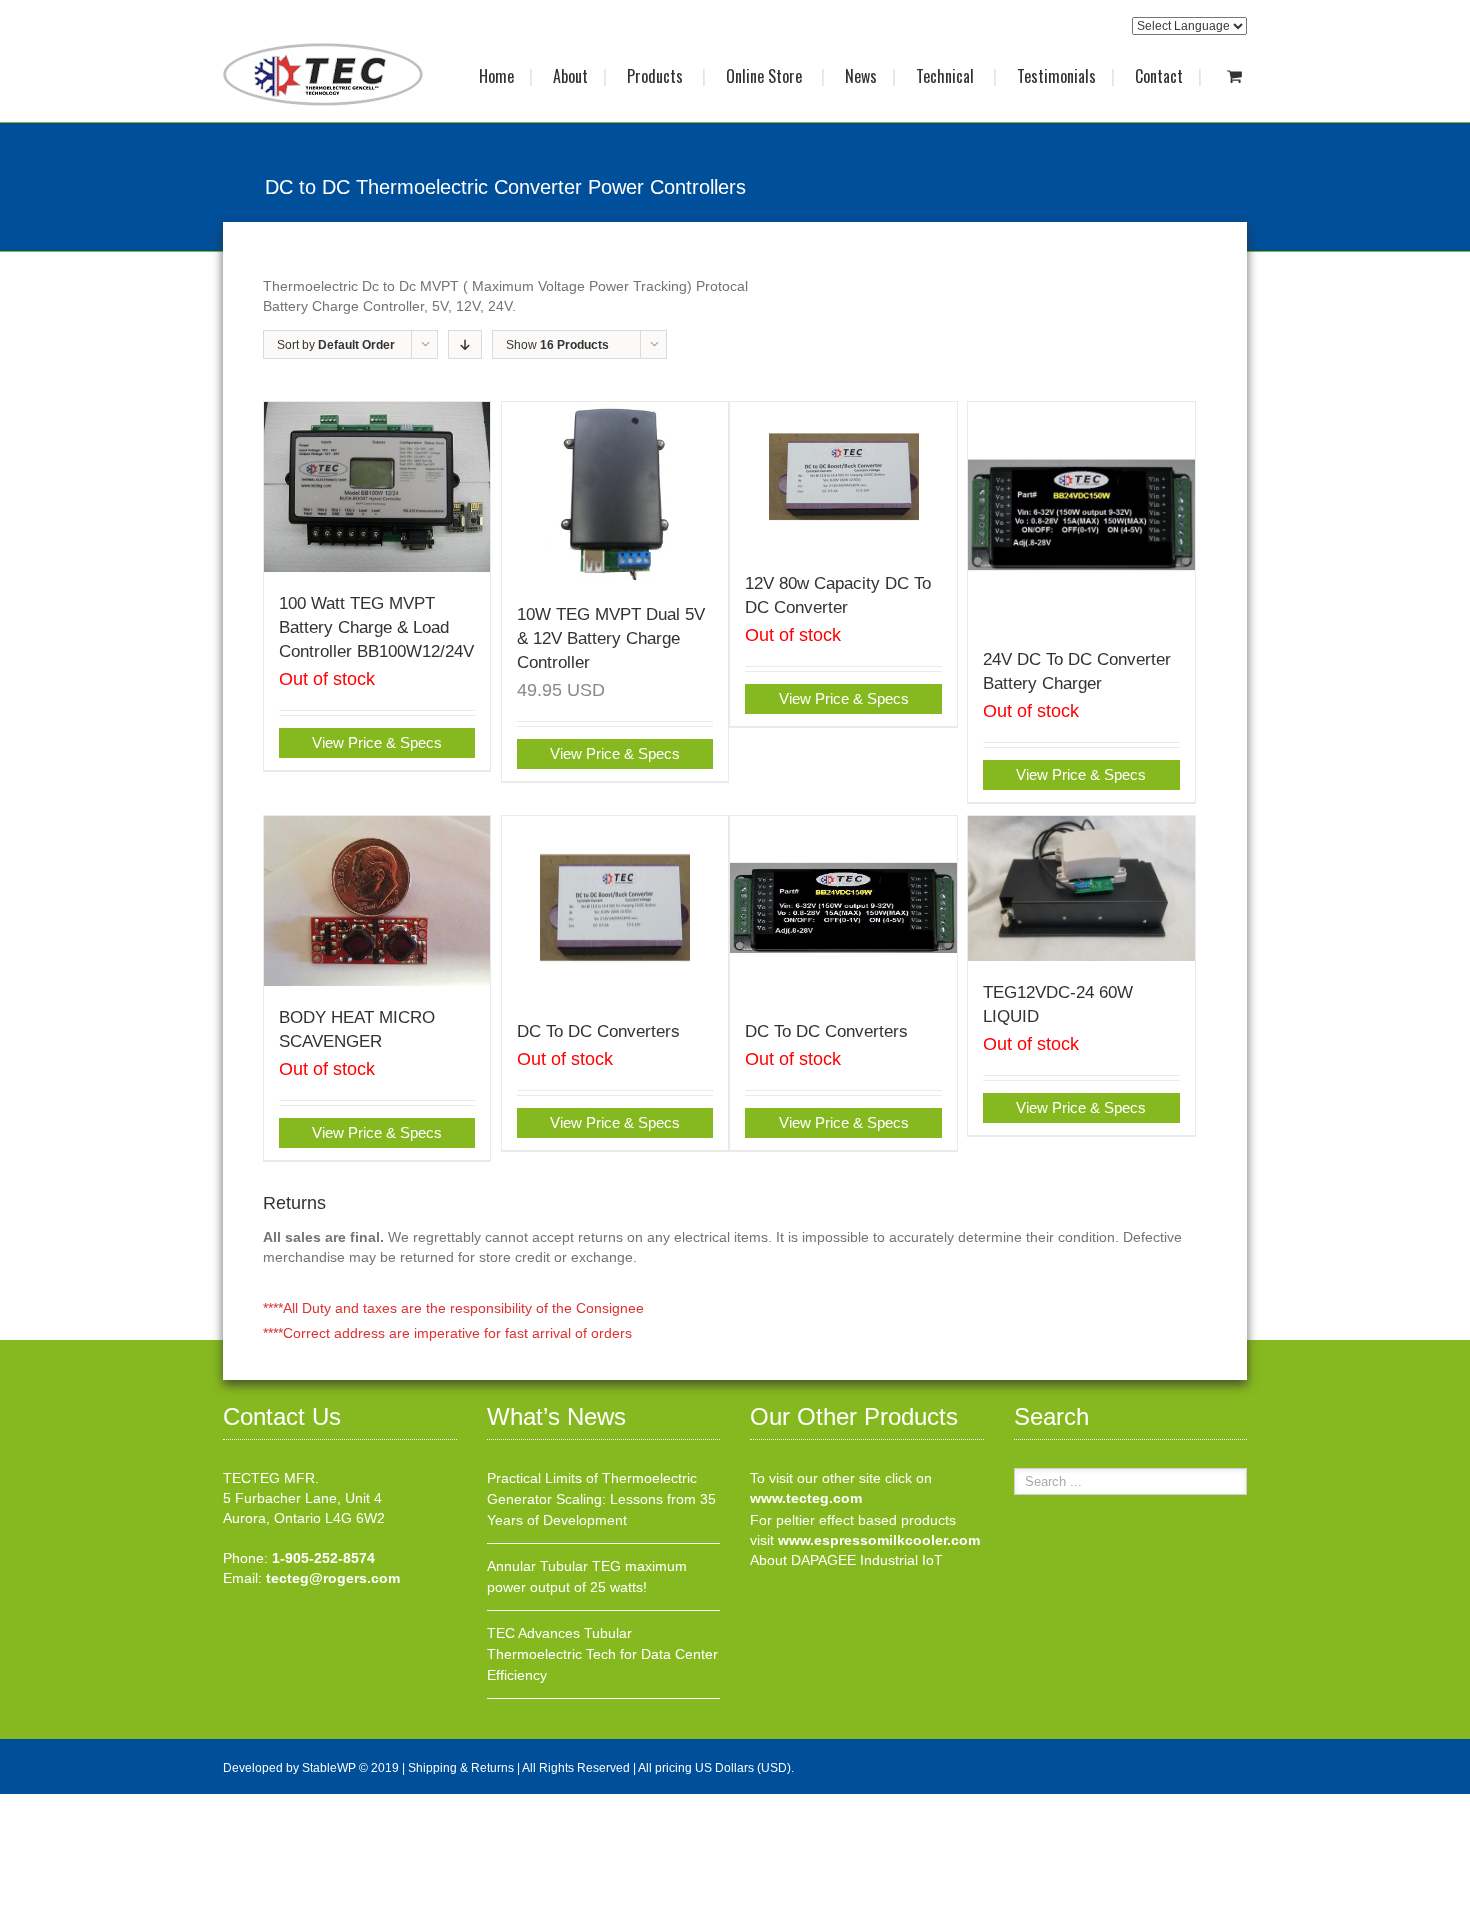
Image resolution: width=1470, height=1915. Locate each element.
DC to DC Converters (598, 1031)
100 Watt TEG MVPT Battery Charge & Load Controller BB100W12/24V (376, 627)
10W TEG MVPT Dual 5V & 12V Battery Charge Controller (611, 638)
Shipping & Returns (461, 1768)
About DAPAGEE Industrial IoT (846, 1560)
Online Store (766, 76)
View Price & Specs (377, 742)
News (861, 76)
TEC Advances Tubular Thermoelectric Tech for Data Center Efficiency (602, 1654)
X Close (24, 1804)
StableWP (329, 1768)
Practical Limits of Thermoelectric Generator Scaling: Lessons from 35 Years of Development (601, 1499)
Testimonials (1056, 76)
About (570, 76)
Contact (1159, 76)
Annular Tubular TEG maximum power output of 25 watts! (587, 1576)
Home (496, 76)
